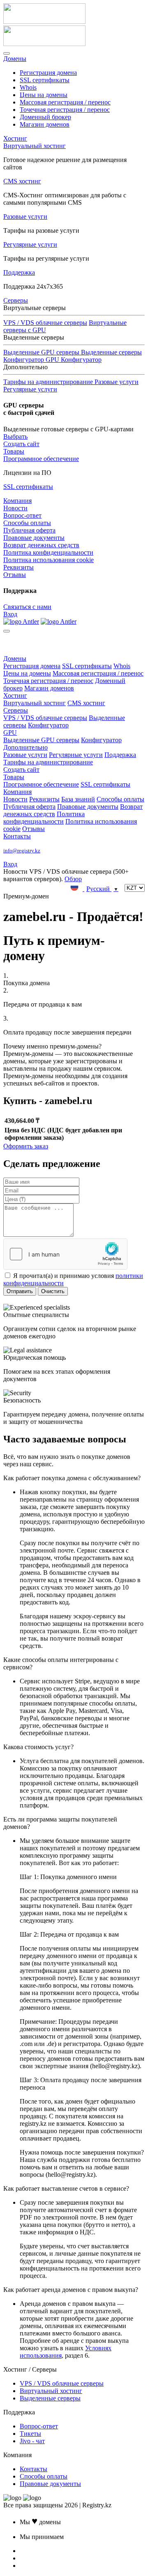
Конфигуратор (48, 725)
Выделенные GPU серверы (41, 740)
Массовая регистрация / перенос (65, 102)
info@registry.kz (22, 851)
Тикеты (30, 2434)
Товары (14, 451)
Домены (15, 59)
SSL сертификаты (45, 80)
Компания (17, 501)
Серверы (16, 300)
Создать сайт (21, 444)
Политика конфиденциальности (48, 552)
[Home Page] (21, 621)
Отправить (20, 1291)
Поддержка (19, 272)
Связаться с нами (27, 607)
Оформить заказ (26, 1146)
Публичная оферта (29, 530)
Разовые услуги (25, 216)
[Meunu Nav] (7, 53)
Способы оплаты (27, 523)
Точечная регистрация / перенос (65, 110)
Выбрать (15, 436)
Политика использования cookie (49, 560)
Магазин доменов (45, 124)
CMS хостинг (22, 181)
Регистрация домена (48, 73)
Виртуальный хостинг (35, 146)
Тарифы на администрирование (48, 762)
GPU (10, 733)
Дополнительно (25, 747)
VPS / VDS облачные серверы (45, 323)
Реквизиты (18, 567)
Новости (15, 508)
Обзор (73, 879)
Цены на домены (44, 95)
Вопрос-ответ (22, 515)
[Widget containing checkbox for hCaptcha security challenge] (65, 1254)
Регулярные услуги (30, 244)
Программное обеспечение (41, 459)
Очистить (53, 1291)
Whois (28, 87)
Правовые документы (34, 538)
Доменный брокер (45, 117)
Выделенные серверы (111, 352)
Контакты (17, 836)
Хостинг (15, 138)
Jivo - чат (32, 2441)
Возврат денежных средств (41, 545)
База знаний (78, 799)
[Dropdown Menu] (7, 631)
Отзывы (15, 575)
